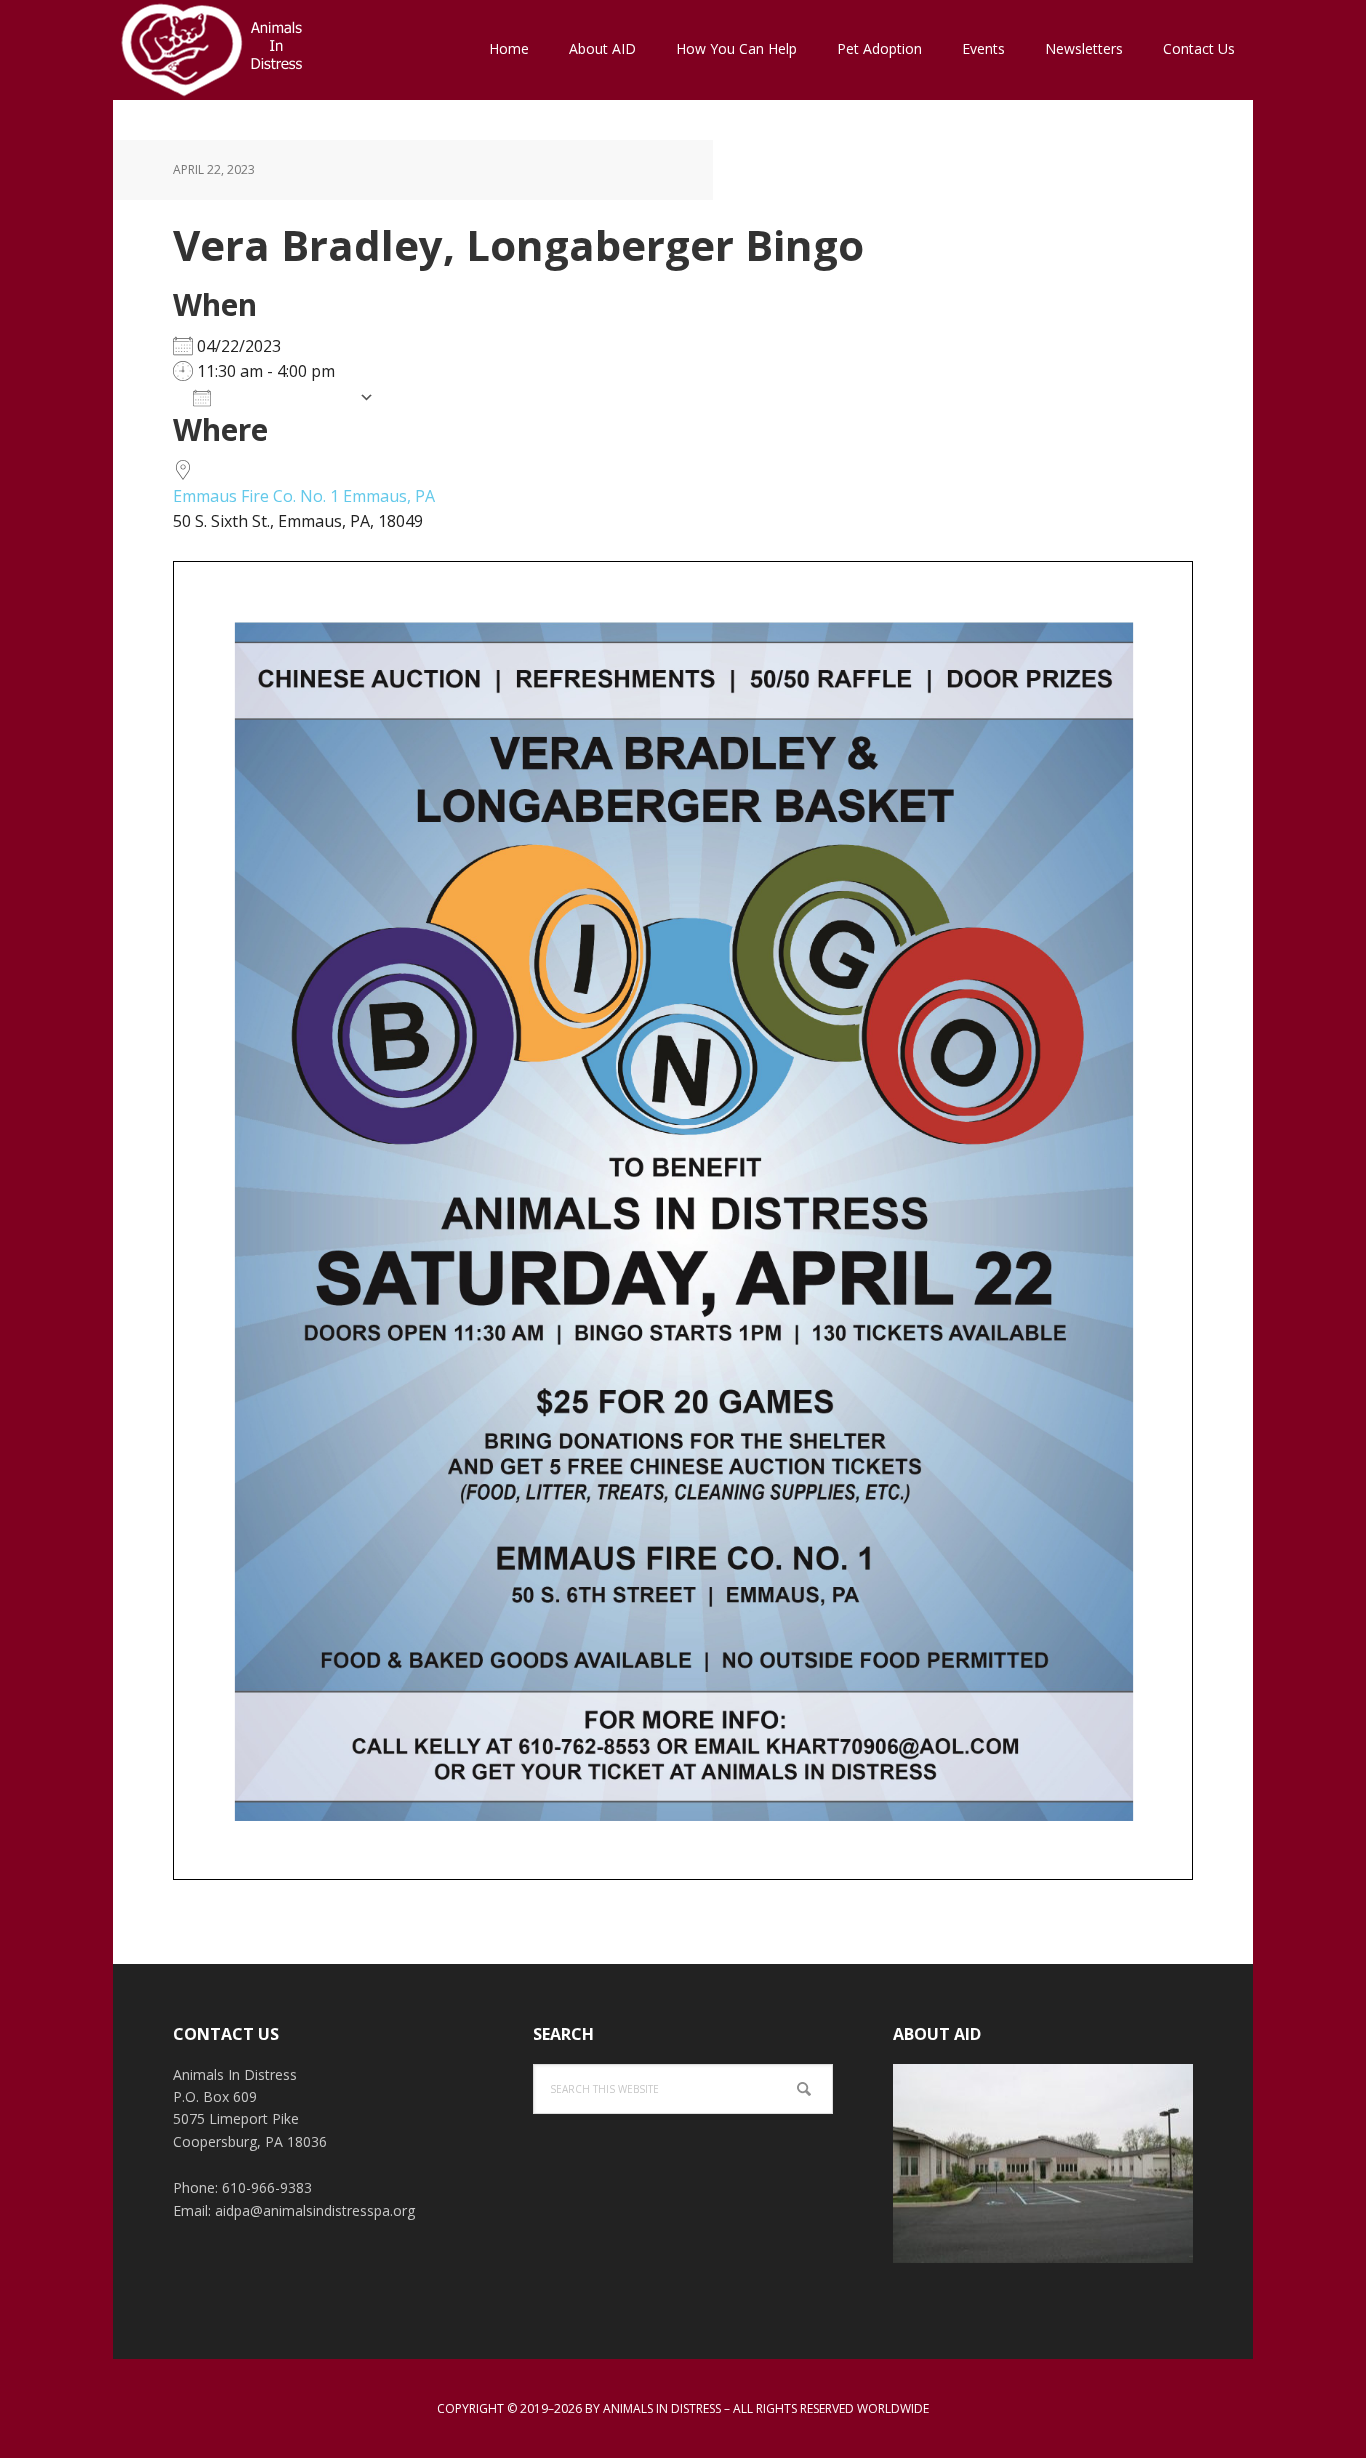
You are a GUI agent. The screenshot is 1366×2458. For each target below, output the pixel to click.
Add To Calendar (285, 397)
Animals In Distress (243, 50)
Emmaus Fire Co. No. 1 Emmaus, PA (304, 496)
